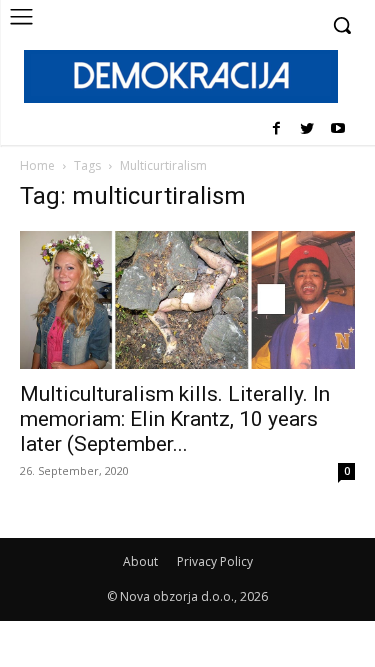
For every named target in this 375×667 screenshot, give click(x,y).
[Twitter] (306, 129)
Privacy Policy (215, 561)
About (140, 561)
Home (37, 165)
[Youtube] (337, 129)
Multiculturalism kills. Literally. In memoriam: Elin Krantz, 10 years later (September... (175, 419)
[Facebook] (276, 129)
